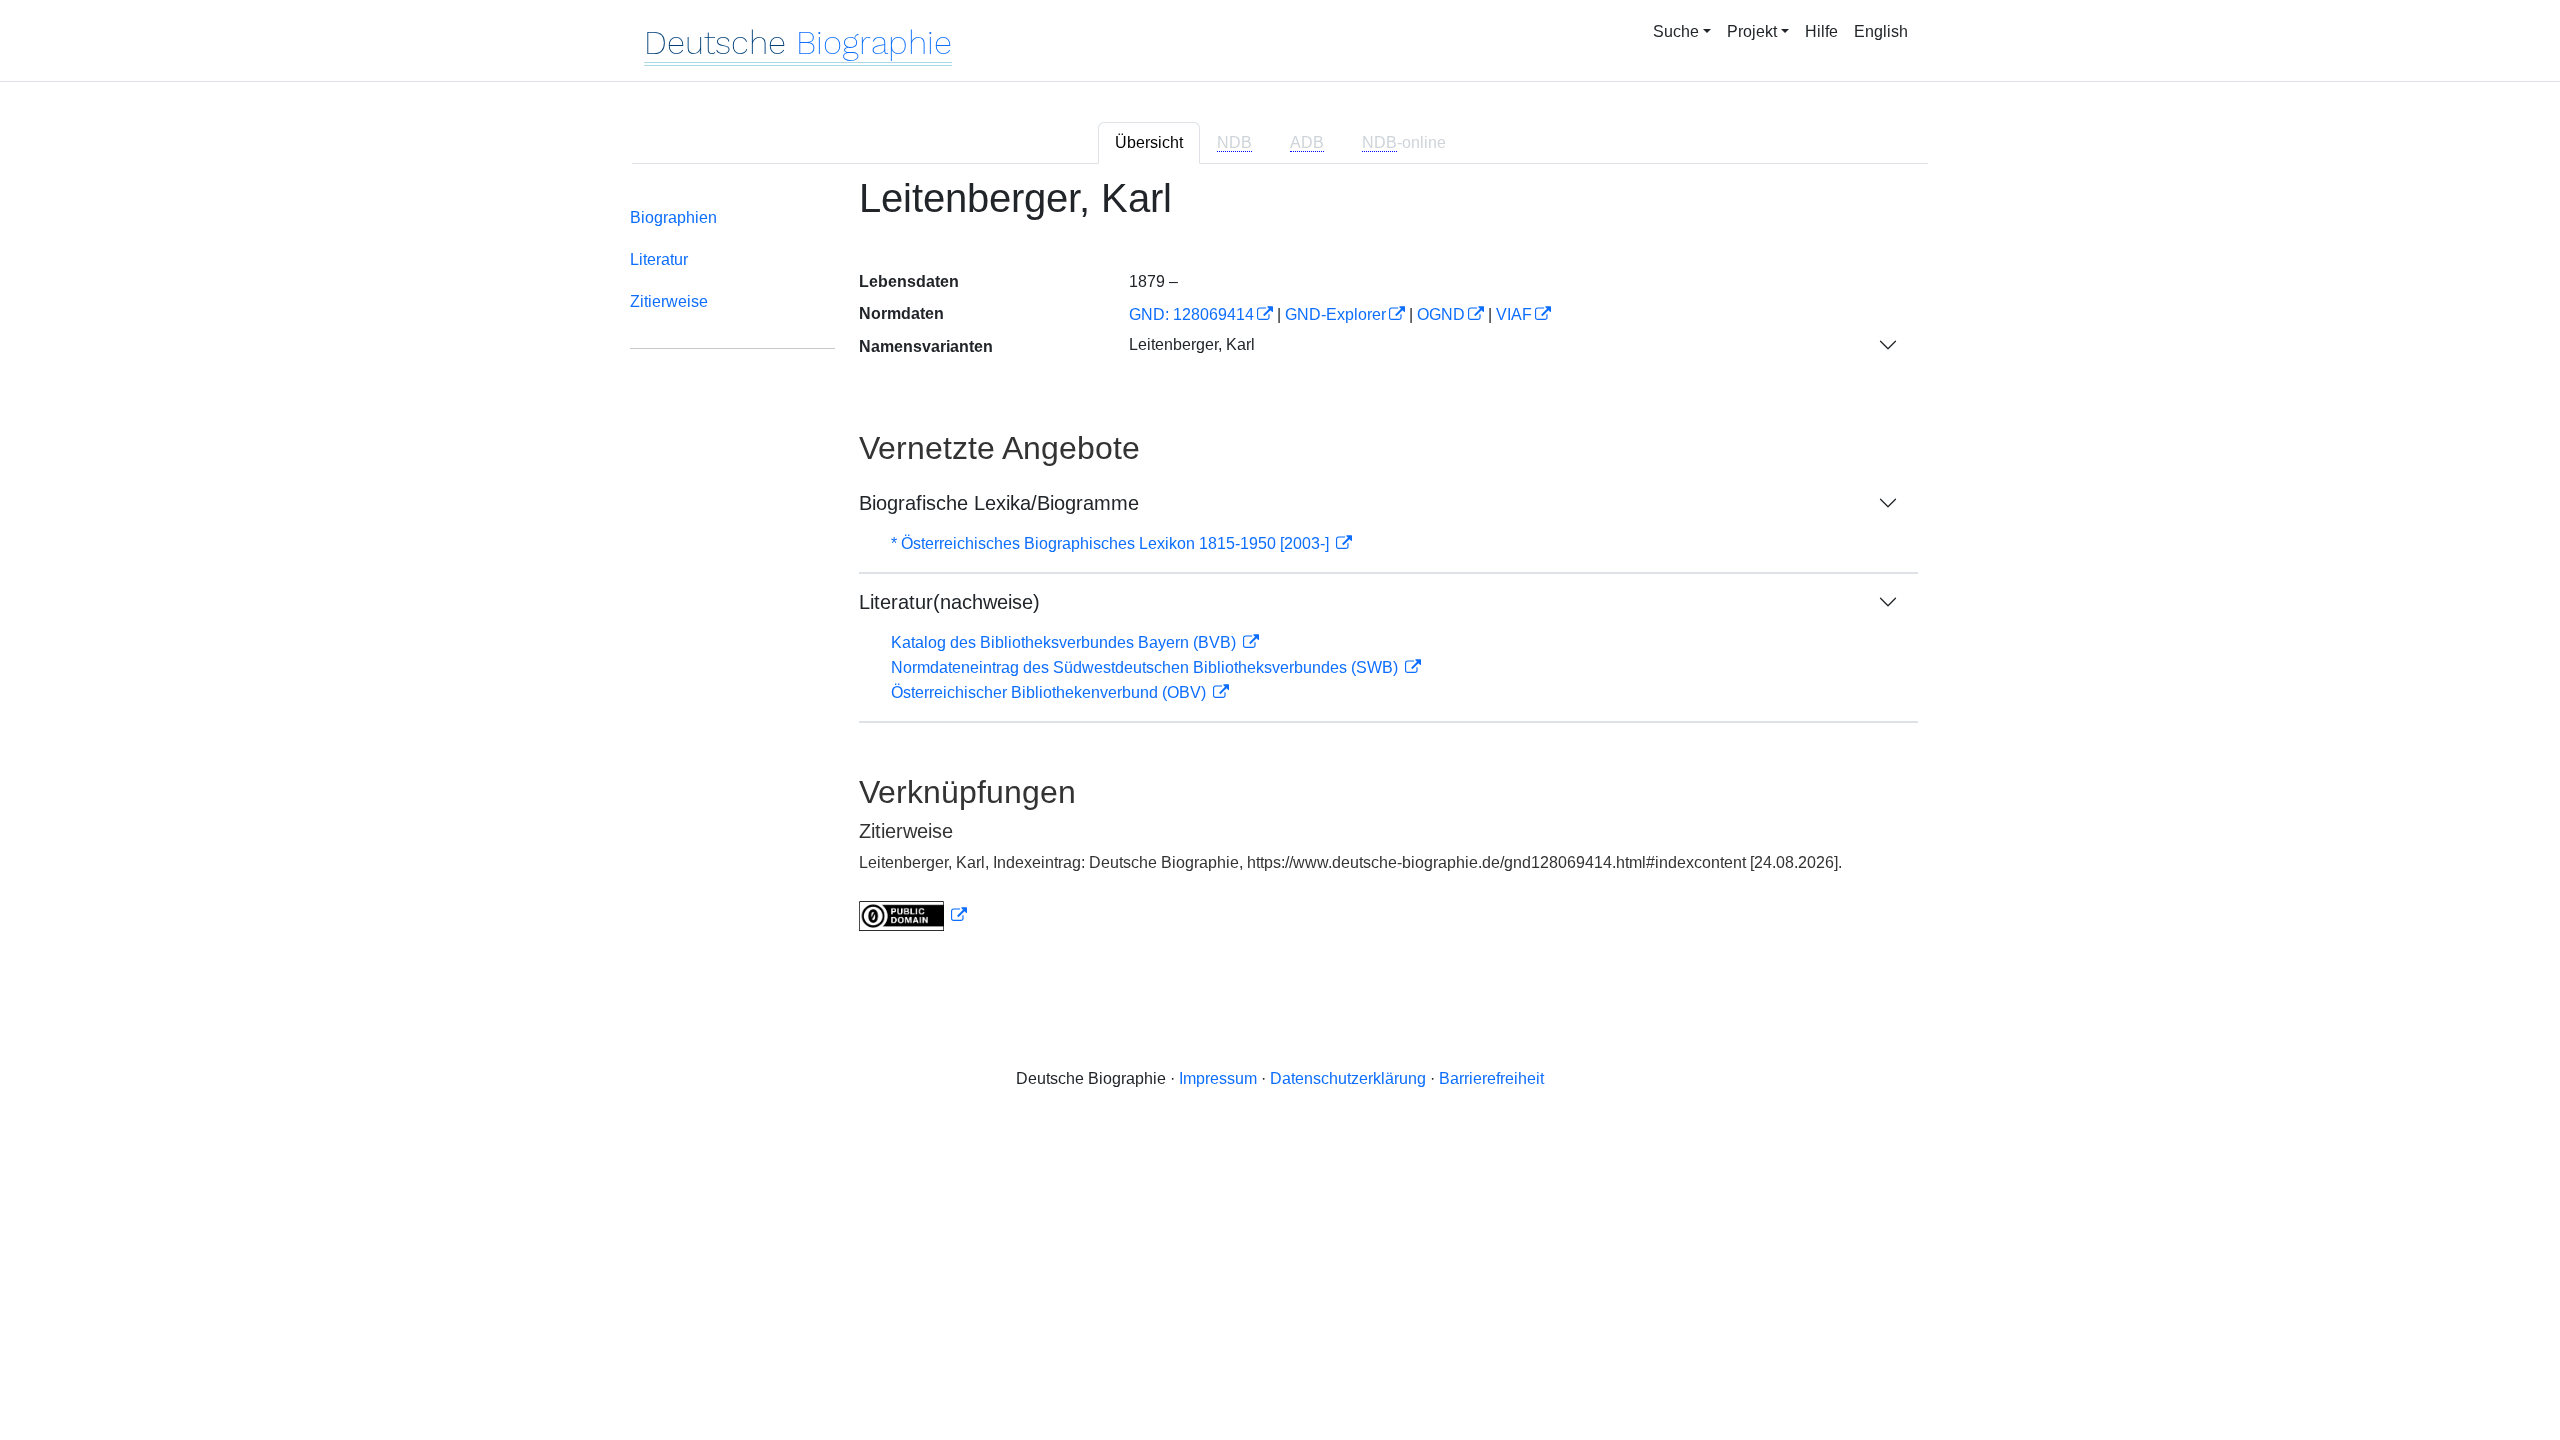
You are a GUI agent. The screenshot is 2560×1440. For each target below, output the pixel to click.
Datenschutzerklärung (1348, 1078)
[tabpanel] (1280, 566)
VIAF (1514, 314)
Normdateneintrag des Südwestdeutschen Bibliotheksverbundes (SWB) (1146, 667)
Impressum (1218, 1078)
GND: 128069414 (1191, 314)
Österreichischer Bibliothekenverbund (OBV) (1050, 692)
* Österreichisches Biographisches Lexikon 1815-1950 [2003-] (1112, 543)
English (1881, 31)
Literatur (659, 259)
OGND (1441, 314)
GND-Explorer (1335, 314)
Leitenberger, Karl (1192, 344)
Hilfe (1821, 31)
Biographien (673, 217)
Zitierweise (669, 301)
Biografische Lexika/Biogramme (999, 503)
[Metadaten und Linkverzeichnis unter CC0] (913, 915)
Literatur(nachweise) (949, 602)
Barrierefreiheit (1491, 1078)
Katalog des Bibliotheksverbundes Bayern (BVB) (1065, 642)
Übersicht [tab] (1149, 142)
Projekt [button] (1752, 31)
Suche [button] (1676, 31)
